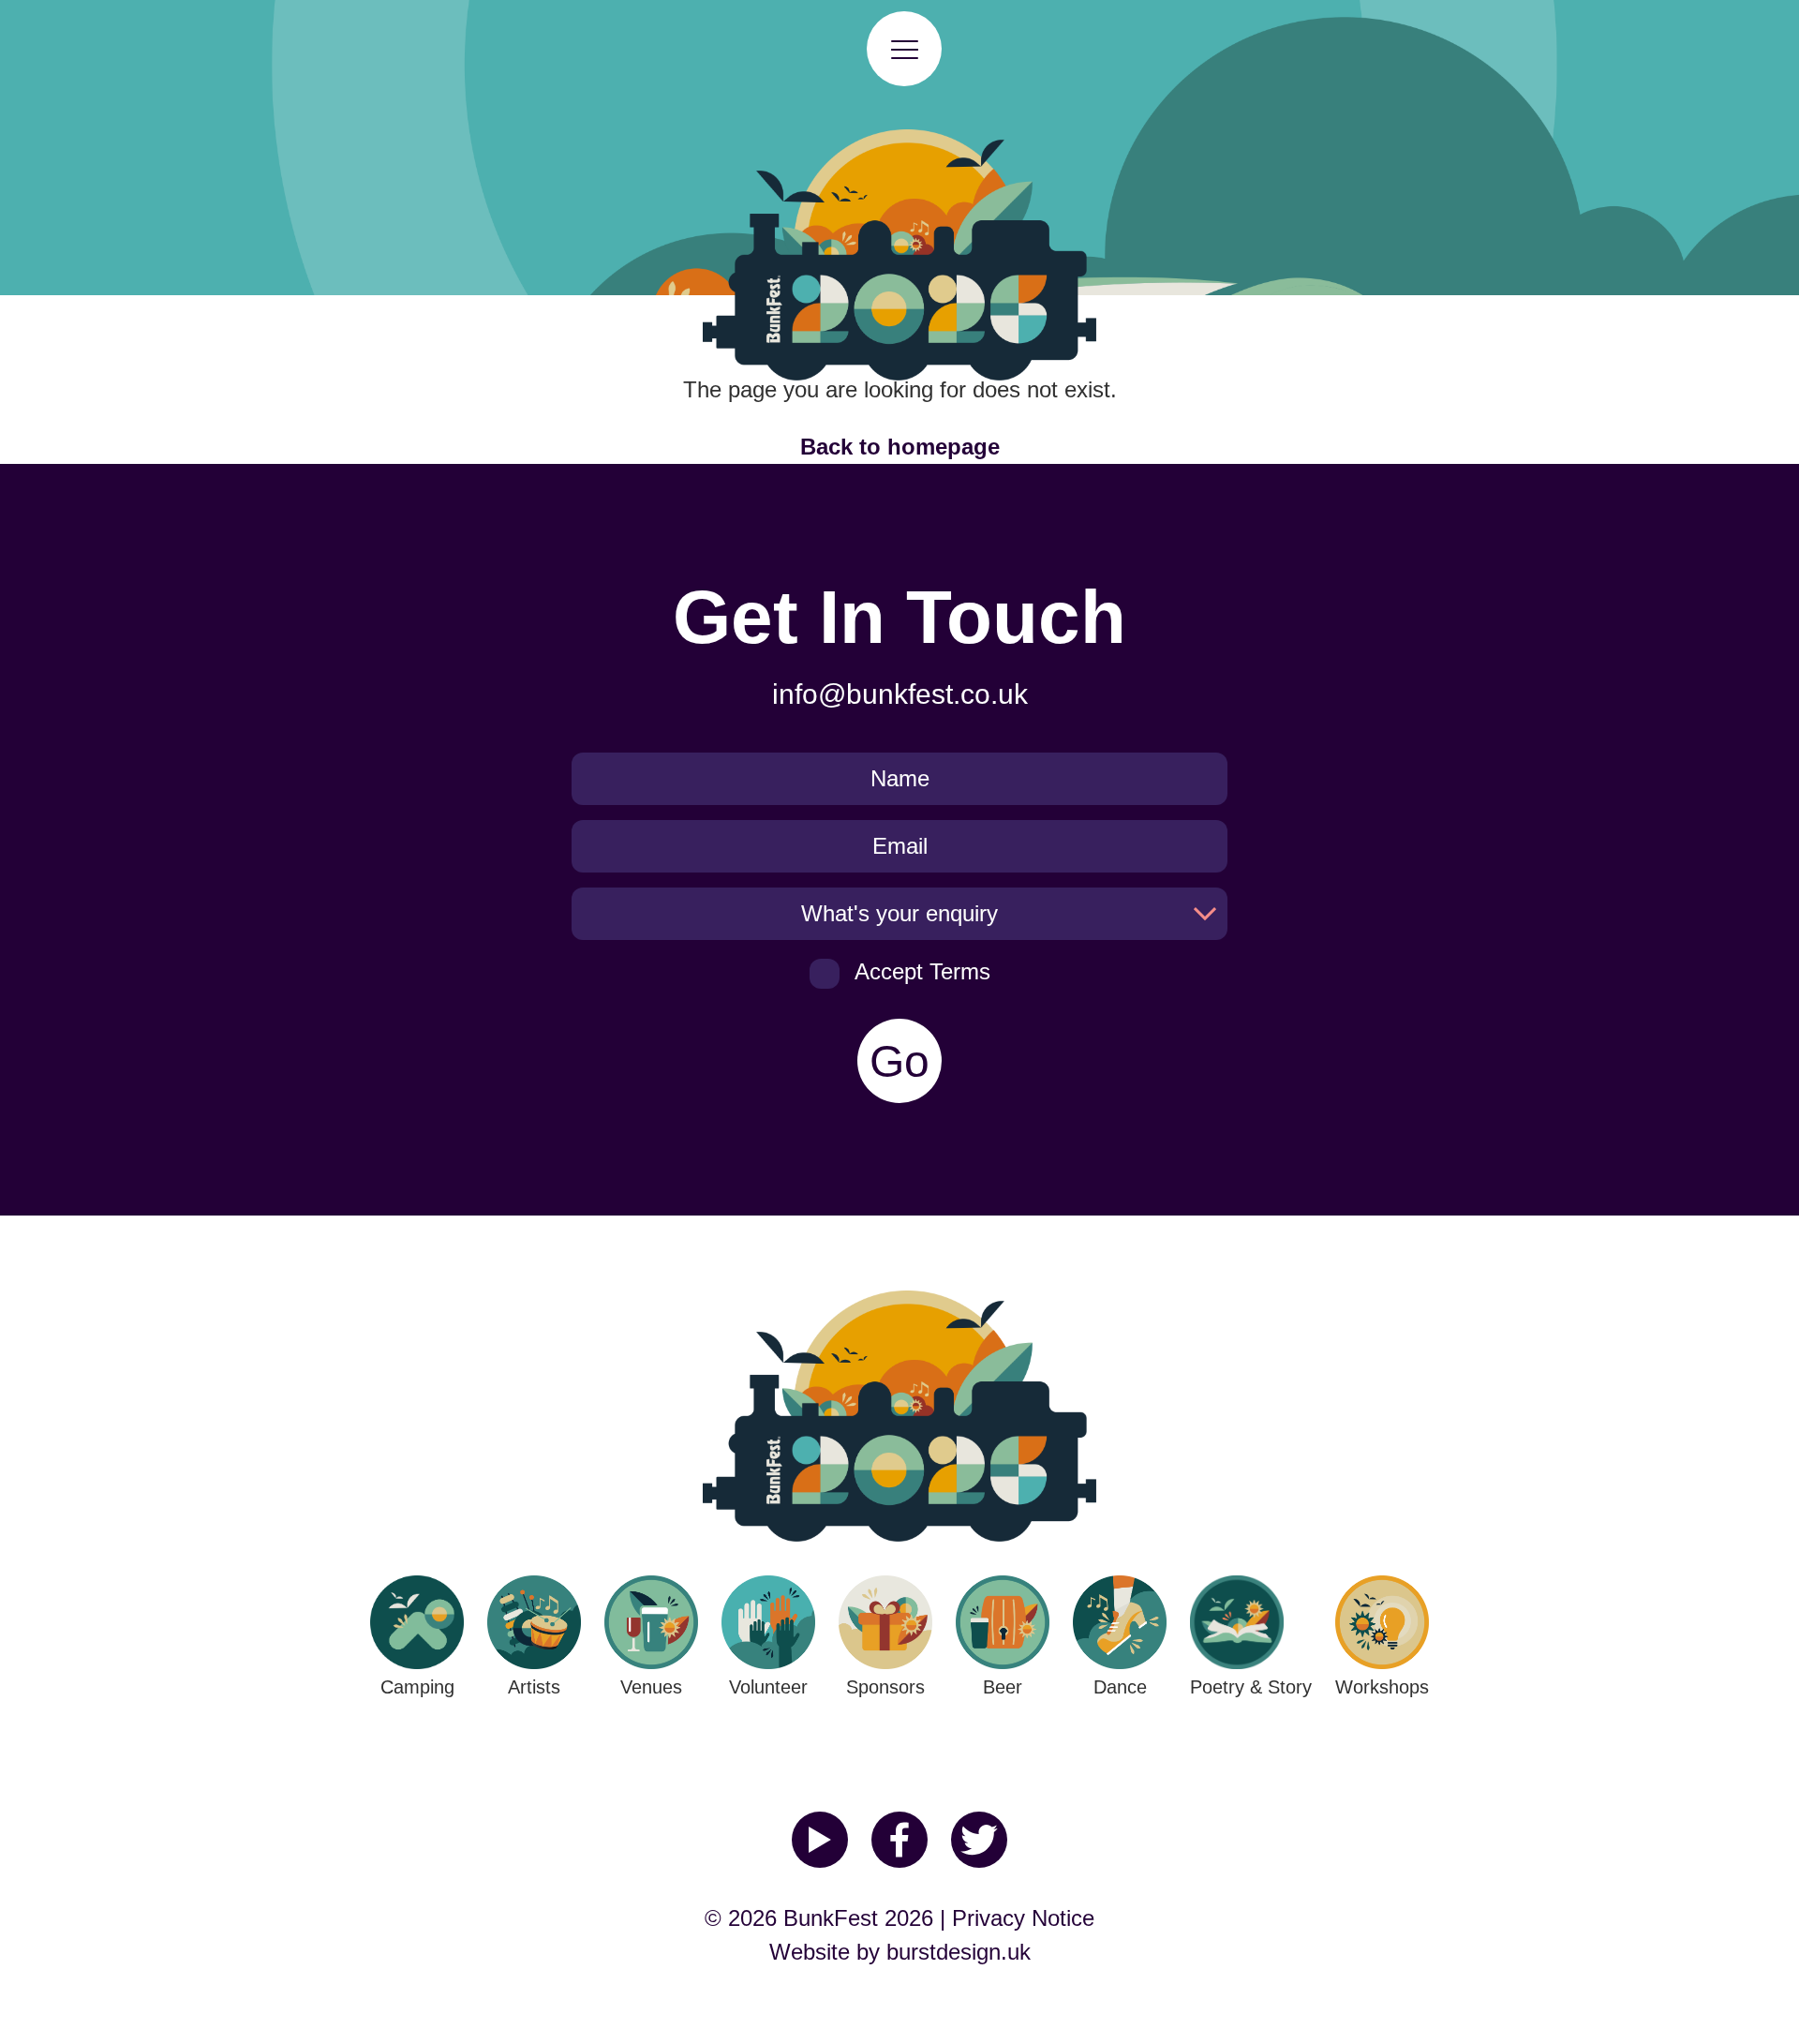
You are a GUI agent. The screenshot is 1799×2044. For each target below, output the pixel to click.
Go (899, 1061)
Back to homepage (900, 447)
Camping (417, 1687)
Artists (534, 1687)
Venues (651, 1687)
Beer (1003, 1687)
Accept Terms (922, 971)
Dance (1120, 1687)
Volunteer (768, 1687)
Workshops (1382, 1687)
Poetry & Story (1251, 1687)
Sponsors (885, 1687)
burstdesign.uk (959, 1952)
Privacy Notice (1023, 1918)
